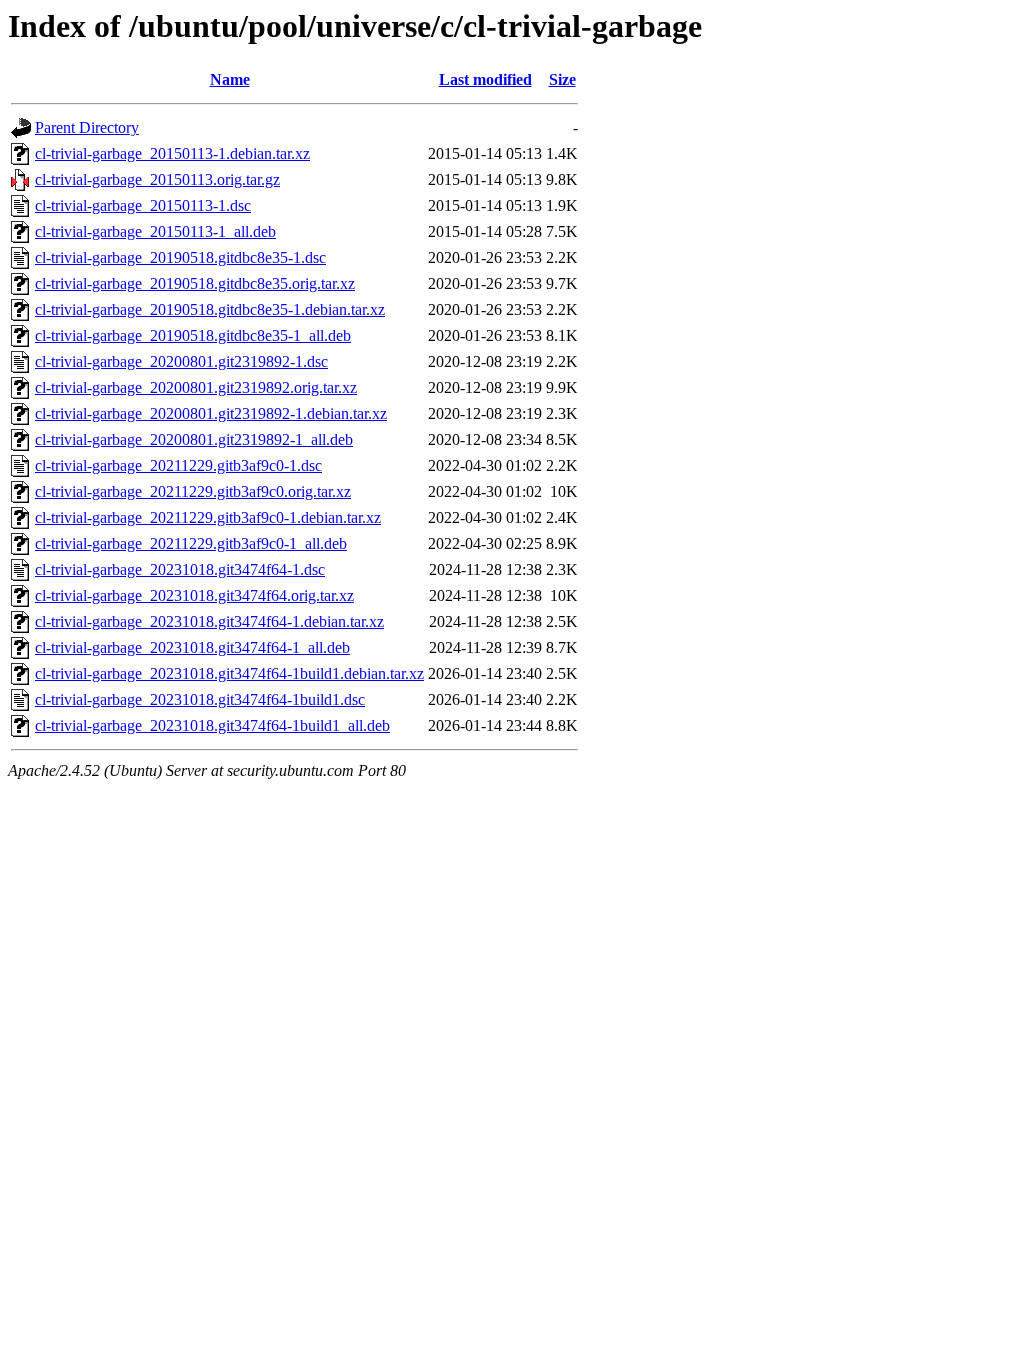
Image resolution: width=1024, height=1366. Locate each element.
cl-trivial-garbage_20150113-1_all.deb (155, 231)
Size (562, 79)
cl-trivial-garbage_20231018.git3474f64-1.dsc (180, 569)
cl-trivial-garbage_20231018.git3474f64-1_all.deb (192, 647)
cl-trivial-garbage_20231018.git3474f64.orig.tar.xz (194, 595)
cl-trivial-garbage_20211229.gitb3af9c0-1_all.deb (191, 543)
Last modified (485, 79)
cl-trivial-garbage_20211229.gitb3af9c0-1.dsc (178, 465)
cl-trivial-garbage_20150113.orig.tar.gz (157, 179)
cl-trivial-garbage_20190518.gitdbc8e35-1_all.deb (193, 335)
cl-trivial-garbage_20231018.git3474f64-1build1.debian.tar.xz (229, 673)
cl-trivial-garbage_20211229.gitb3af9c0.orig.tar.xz (193, 491)
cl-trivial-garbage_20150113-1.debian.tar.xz (172, 153)
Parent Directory (87, 127)
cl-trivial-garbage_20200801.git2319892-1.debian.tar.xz (211, 413)
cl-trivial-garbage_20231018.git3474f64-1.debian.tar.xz (209, 621)
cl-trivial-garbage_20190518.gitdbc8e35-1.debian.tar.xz (210, 309)
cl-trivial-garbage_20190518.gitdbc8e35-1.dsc (180, 257)
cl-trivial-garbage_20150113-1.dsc (143, 205)
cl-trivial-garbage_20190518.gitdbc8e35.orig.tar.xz (195, 283)
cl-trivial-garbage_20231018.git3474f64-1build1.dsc (200, 699)
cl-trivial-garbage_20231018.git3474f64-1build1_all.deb (212, 725)
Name (230, 79)
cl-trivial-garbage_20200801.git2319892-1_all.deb (194, 439)
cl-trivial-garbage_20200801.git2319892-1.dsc (181, 361)
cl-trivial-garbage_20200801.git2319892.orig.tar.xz (196, 387)
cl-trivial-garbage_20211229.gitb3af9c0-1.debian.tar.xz (208, 517)
